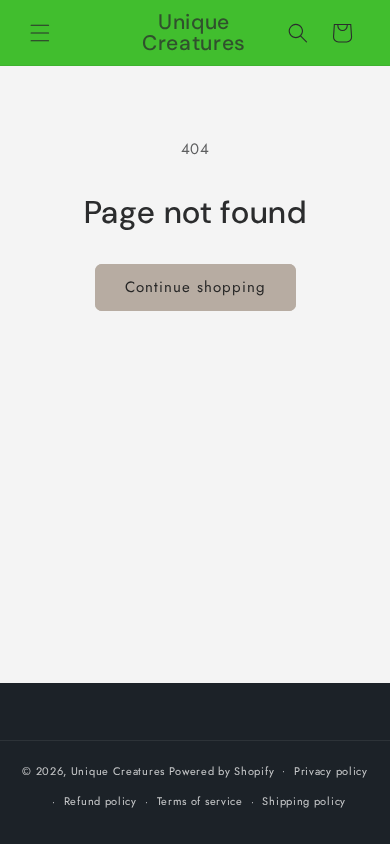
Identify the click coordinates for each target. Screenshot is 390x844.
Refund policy (100, 801)
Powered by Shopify (222, 770)
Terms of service (200, 801)
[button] (40, 33)
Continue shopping (195, 287)
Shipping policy (304, 801)
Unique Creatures (118, 770)
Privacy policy (331, 771)
